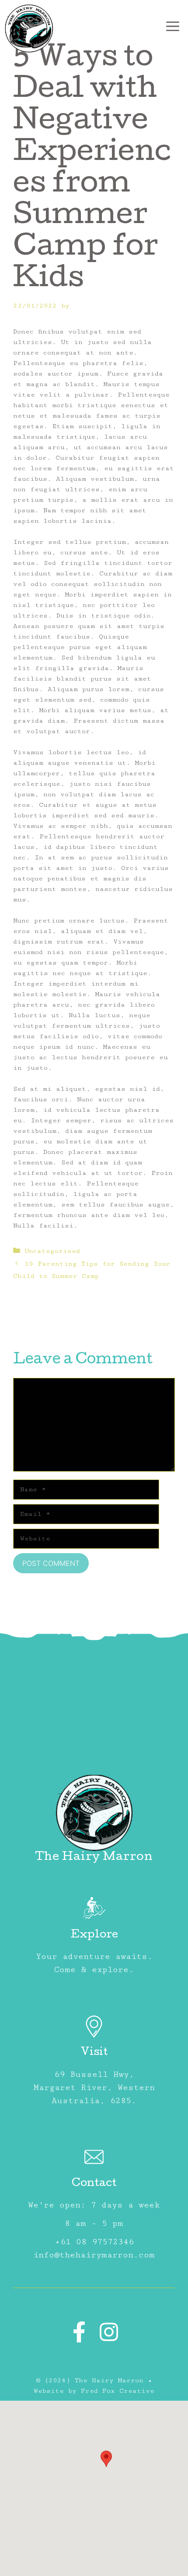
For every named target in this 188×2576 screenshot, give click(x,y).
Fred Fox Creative (118, 2391)
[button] (106, 2459)
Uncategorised (52, 1251)
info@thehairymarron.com (94, 2255)
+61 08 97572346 (94, 2242)
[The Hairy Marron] (29, 28)
